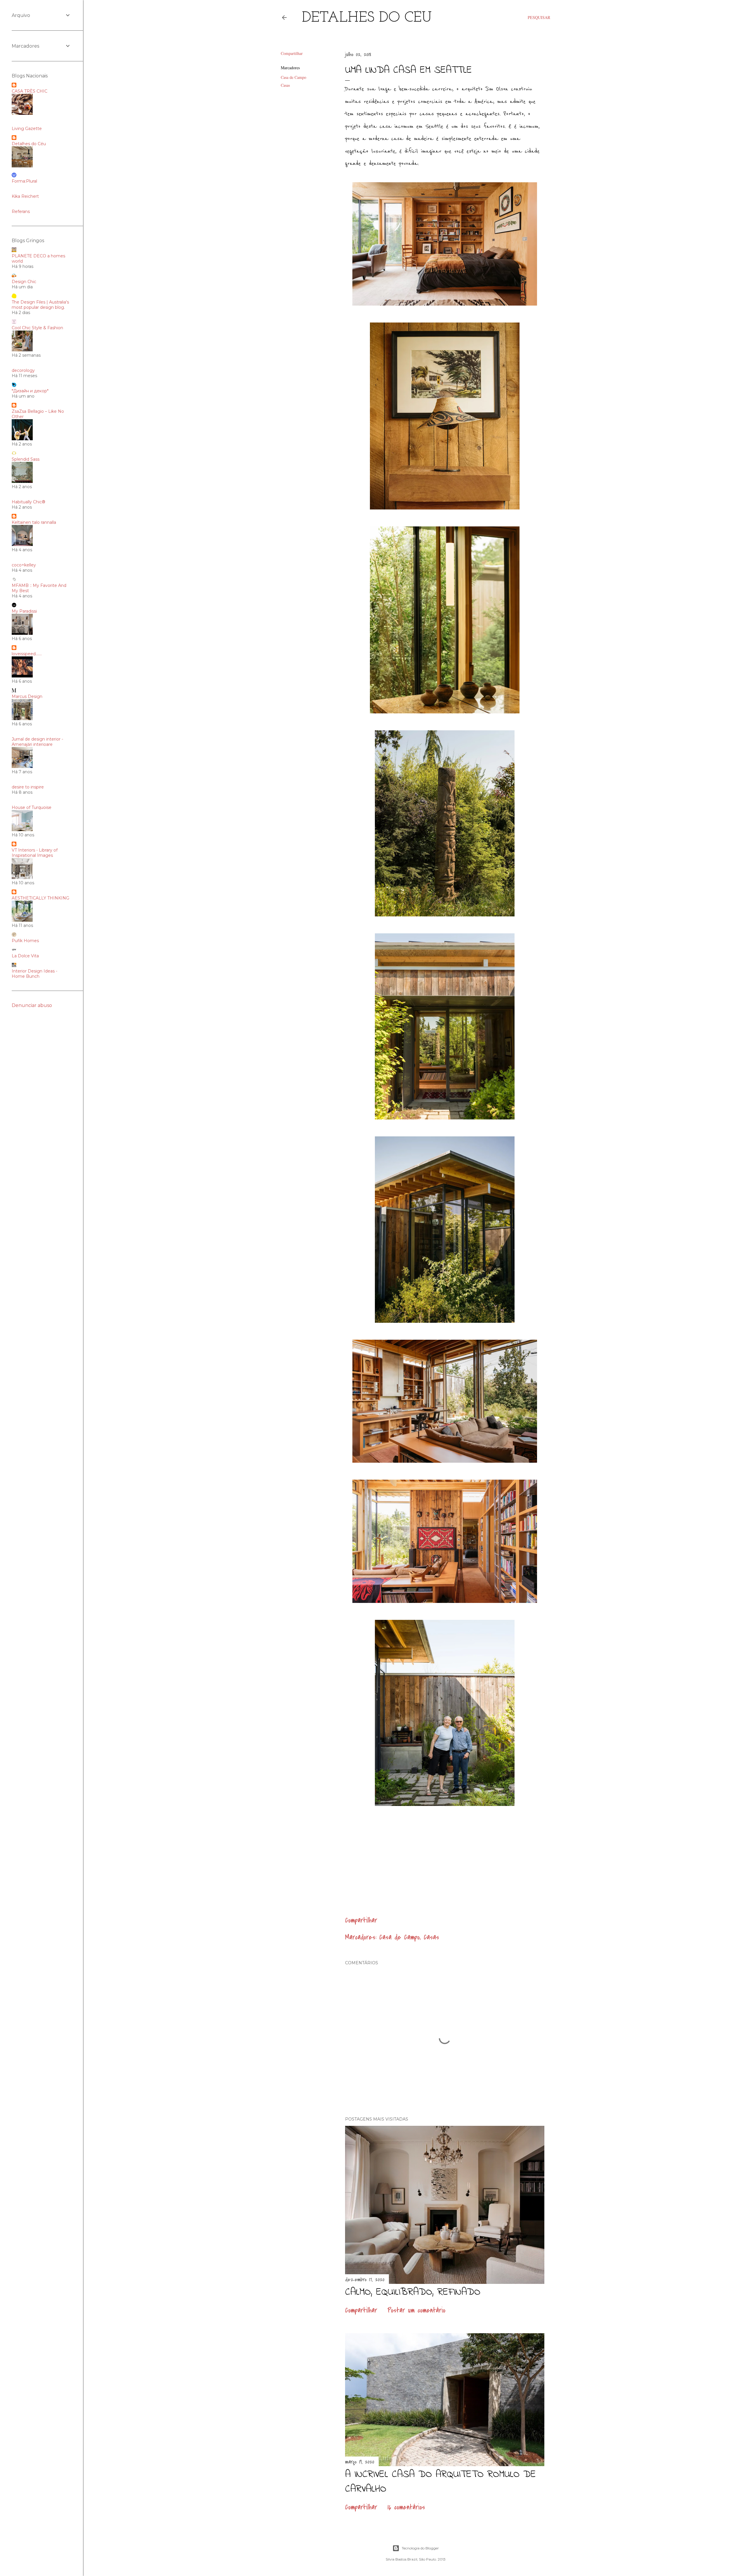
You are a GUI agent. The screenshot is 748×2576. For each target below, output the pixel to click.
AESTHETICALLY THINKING (40, 898)
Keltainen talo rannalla (34, 522)
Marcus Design (27, 696)
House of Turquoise (32, 807)
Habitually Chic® (28, 502)
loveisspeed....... (27, 654)
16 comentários (406, 2507)
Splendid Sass (26, 459)
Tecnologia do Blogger (420, 2548)
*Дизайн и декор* (30, 391)
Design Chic (24, 282)
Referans (21, 212)
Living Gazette (27, 129)
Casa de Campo (294, 77)
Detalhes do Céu (367, 18)
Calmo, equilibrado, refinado (413, 2292)
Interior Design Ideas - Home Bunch (34, 974)
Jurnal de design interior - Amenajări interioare (37, 742)
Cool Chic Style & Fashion (37, 328)
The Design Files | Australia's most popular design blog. (40, 305)
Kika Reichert (25, 196)
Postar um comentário (416, 2310)
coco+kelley (24, 565)
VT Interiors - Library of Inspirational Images (35, 853)
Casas (285, 85)
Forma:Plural (24, 181)
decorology (23, 370)
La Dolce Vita (25, 956)
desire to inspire (28, 787)
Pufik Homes (25, 941)
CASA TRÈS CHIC (30, 91)
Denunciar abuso (32, 1005)
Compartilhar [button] (292, 53)
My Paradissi (24, 611)
